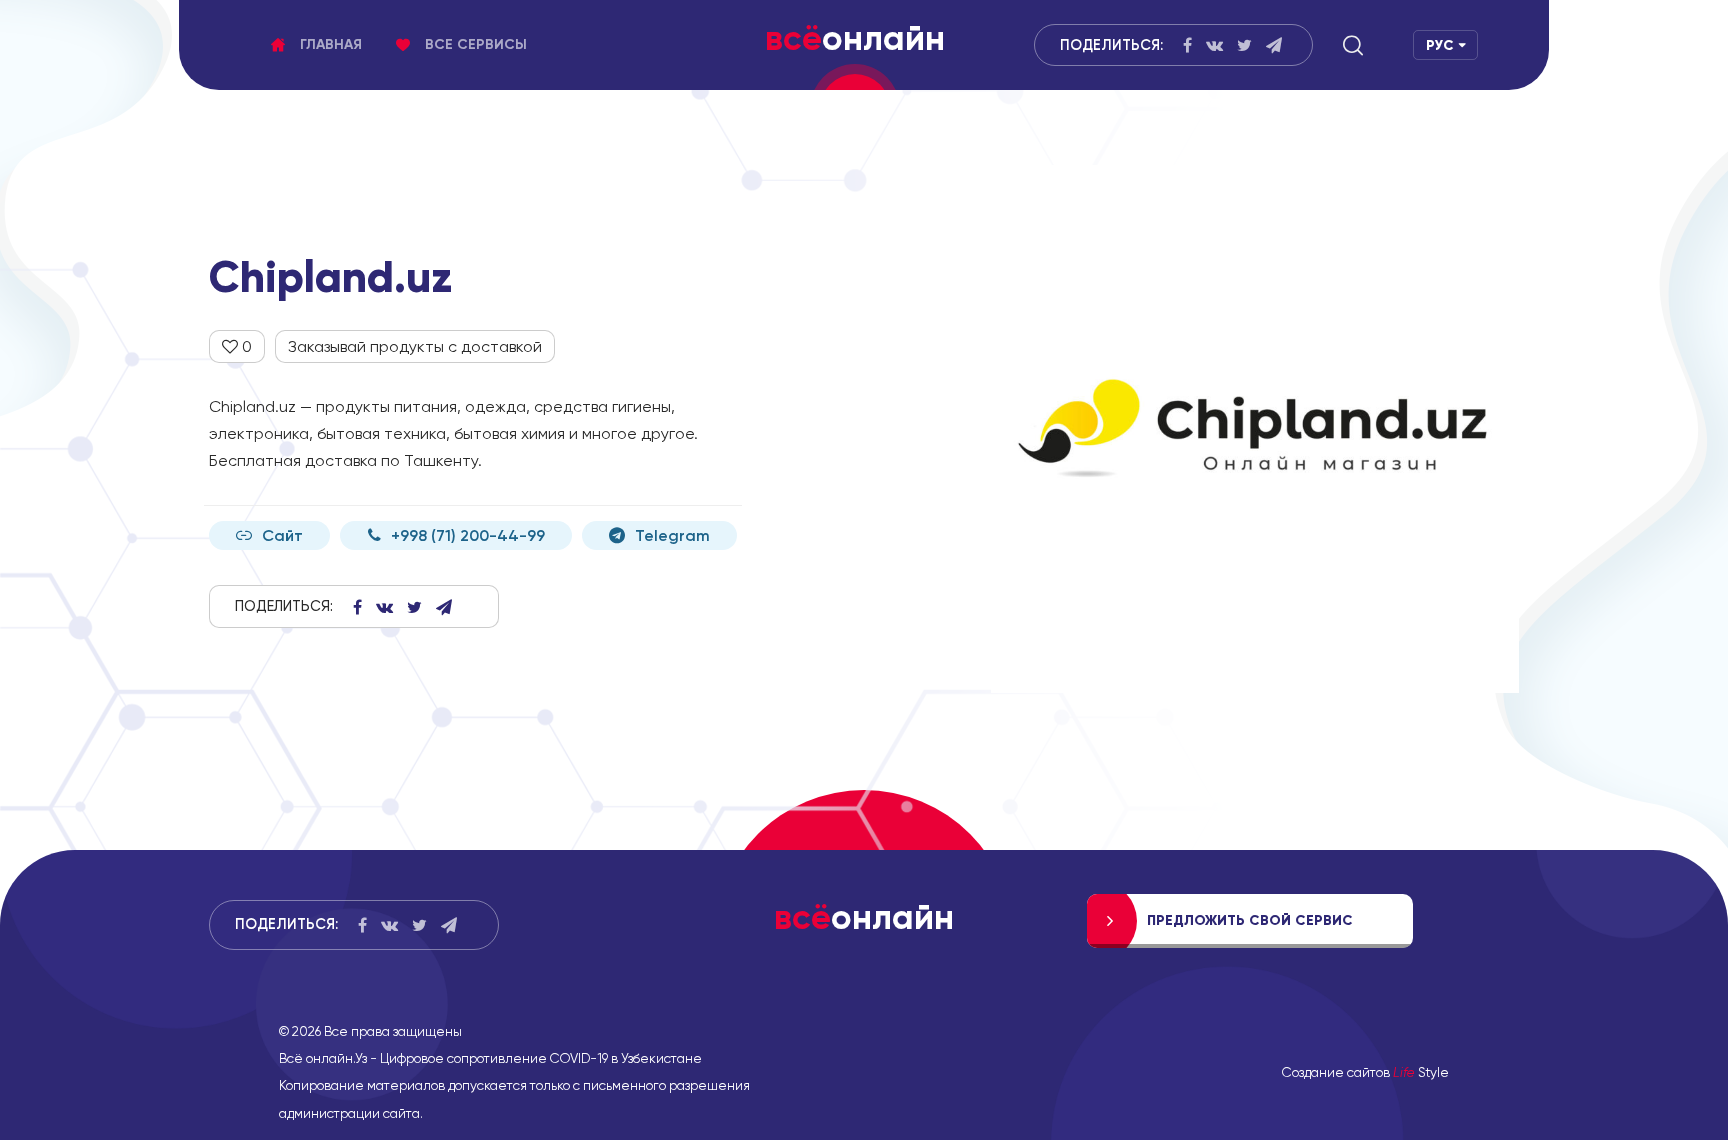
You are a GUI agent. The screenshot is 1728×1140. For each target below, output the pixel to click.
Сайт (282, 535)
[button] (1353, 45)
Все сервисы (476, 44)
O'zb (1439, 83)
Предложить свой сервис (1250, 920)
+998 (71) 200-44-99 (468, 535)
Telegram (672, 535)
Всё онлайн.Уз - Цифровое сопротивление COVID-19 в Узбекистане (490, 1058)
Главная (331, 44)
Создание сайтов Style (1365, 1072)
